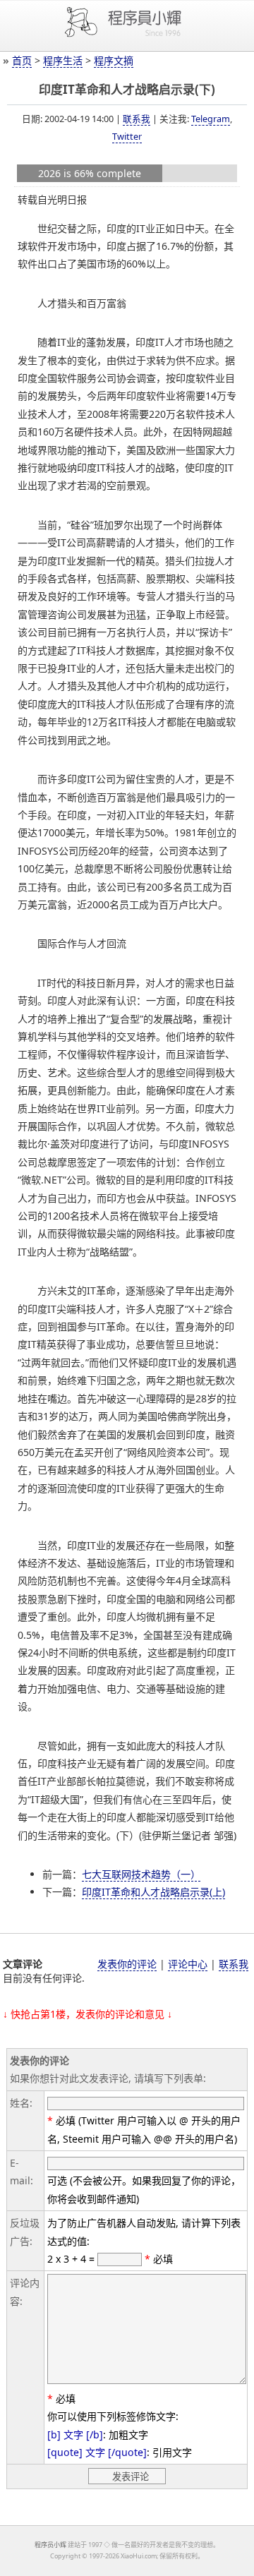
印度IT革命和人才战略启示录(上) (153, 1892)
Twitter (127, 136)
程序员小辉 (50, 2545)
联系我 (137, 119)
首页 (22, 60)
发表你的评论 (127, 1964)
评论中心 (188, 1964)
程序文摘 (114, 60)
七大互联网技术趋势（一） (141, 1874)
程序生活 (63, 60)
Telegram (211, 119)
